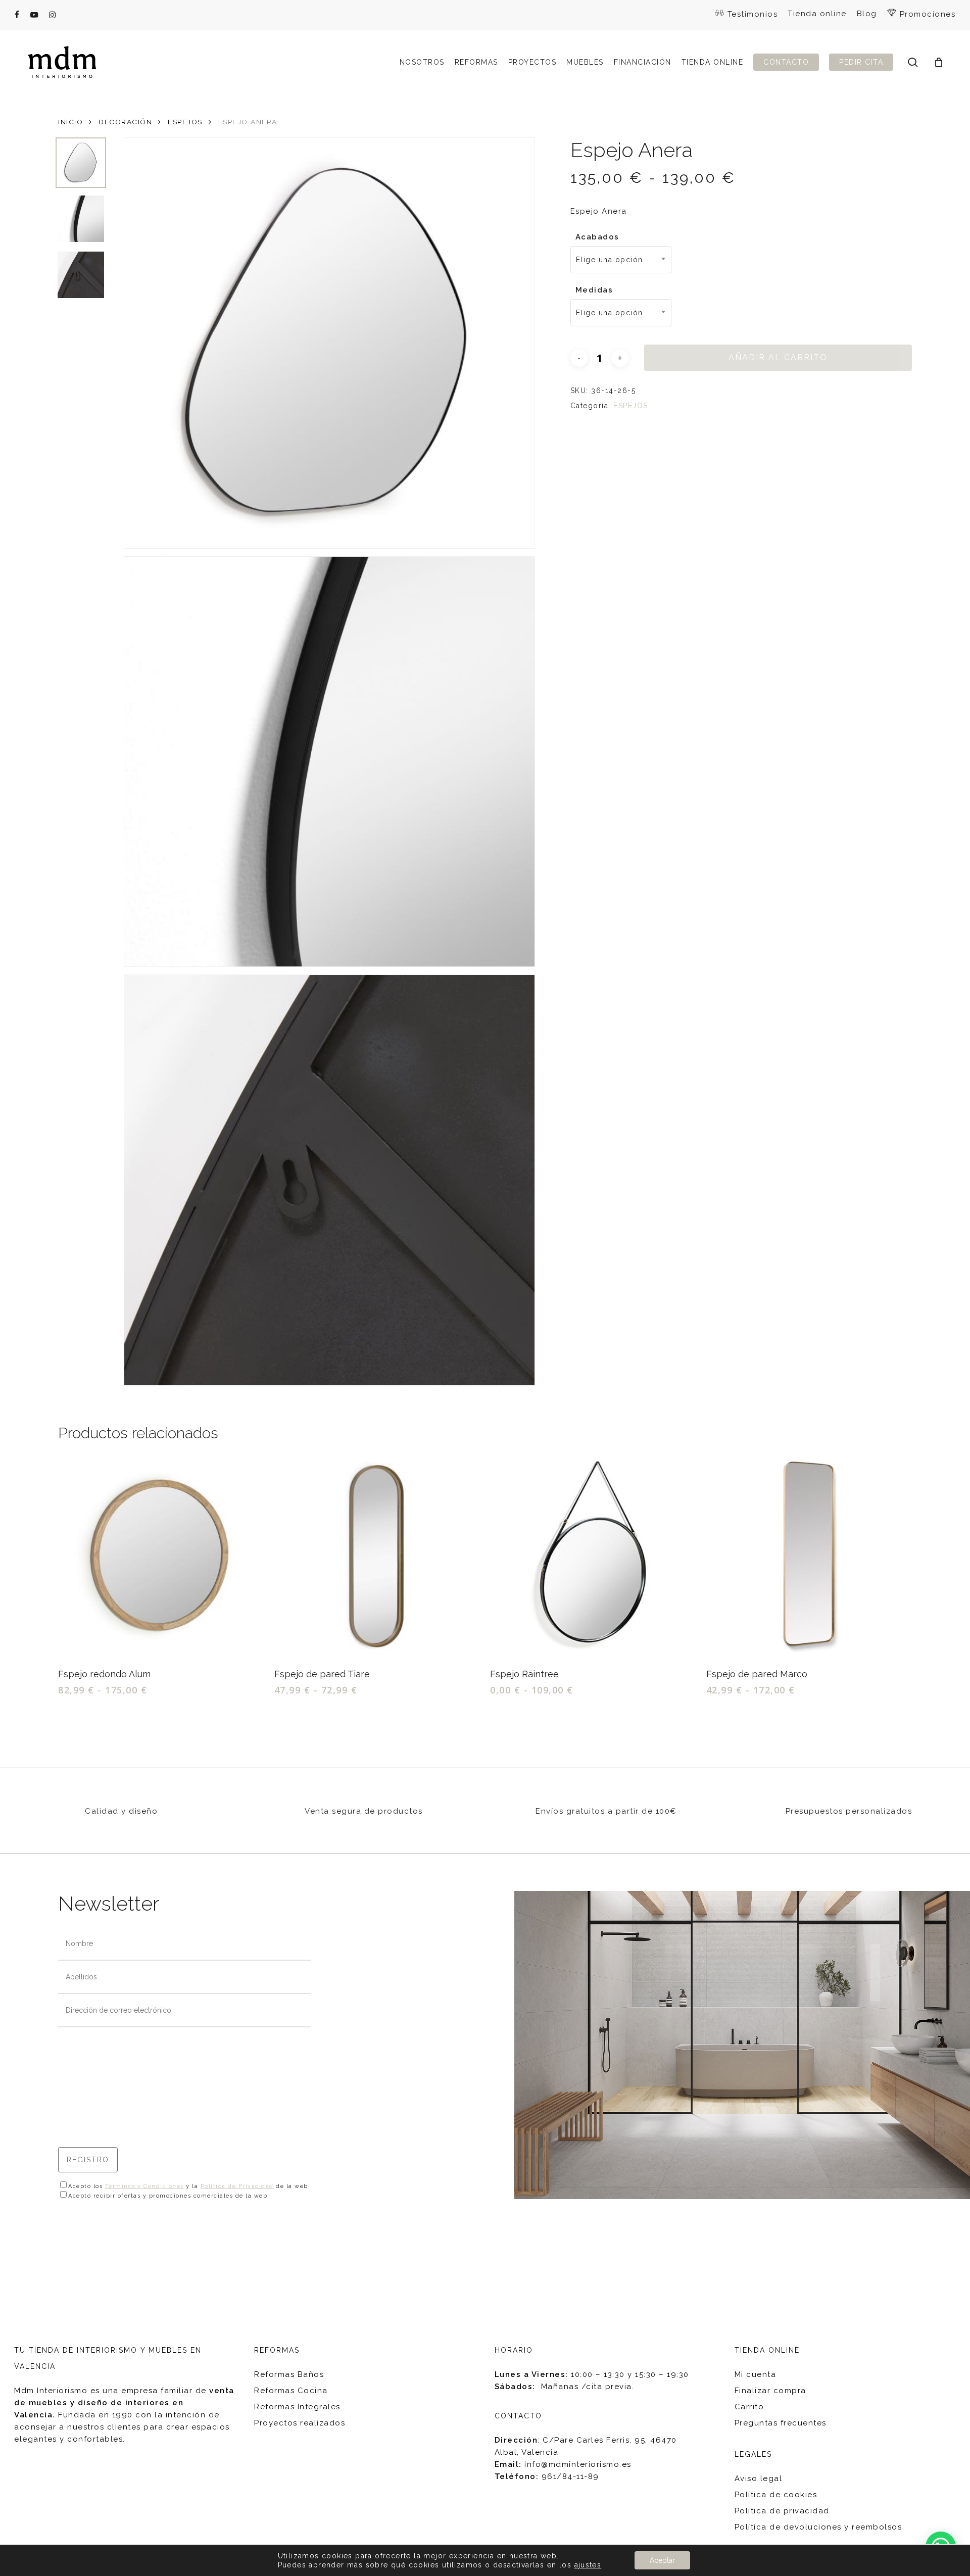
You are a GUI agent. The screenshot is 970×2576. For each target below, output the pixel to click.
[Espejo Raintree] (593, 1556)
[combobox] (621, 260)
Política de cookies (776, 2495)
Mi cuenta (756, 2374)
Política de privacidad (782, 2511)
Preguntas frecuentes (781, 2423)
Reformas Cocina (291, 2391)
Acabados (597, 237)
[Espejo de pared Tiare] (377, 1556)
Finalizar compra (770, 2391)
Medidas (594, 290)
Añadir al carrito (778, 357)
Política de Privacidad (237, 2186)
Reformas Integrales (297, 2407)
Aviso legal (759, 2478)
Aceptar (662, 2560)
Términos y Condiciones (144, 2186)
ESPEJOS (185, 122)
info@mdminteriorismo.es (578, 2464)
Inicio (70, 122)
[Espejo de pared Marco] (809, 1556)
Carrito (749, 2407)
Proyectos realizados (300, 2423)
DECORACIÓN (125, 122)
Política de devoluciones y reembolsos (818, 2527)
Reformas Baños (289, 2374)
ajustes (588, 2565)
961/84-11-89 (570, 2476)
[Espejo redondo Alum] (161, 1556)
